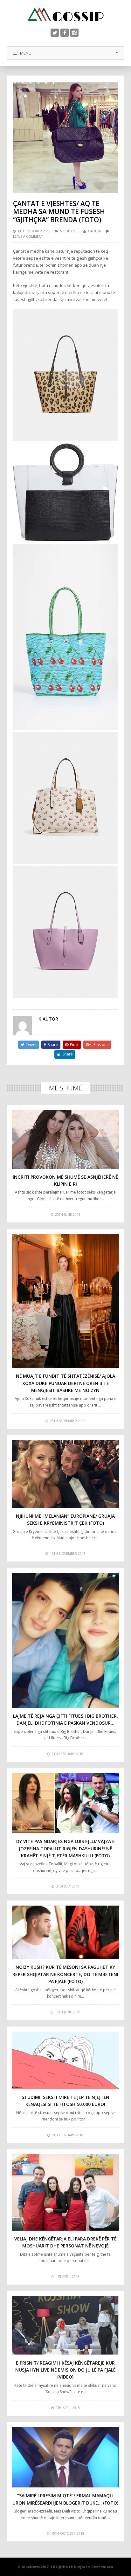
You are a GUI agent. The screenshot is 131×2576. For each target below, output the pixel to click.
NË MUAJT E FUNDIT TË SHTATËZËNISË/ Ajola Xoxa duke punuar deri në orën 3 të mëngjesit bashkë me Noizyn (65, 1383)
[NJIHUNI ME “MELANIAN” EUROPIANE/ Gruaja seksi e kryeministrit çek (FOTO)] (66, 1474)
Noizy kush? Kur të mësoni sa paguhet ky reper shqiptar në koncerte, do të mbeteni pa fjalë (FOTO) (65, 1974)
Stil (76, 231)
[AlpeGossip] (65, 14)
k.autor (94, 231)
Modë (65, 231)
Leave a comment (28, 236)
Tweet (31, 1045)
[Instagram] (74, 33)
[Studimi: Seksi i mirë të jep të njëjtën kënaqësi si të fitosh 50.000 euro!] (66, 2060)
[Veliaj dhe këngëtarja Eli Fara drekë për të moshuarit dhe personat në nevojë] (66, 2192)
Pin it (74, 1045)
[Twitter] (55, 33)
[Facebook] (65, 33)
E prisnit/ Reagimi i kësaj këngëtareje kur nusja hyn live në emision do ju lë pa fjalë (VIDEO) (65, 2370)
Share (53, 1045)
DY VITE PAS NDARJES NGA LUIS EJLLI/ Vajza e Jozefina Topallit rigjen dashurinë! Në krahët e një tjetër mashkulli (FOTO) (65, 1848)
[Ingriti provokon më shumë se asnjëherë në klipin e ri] (66, 1139)
